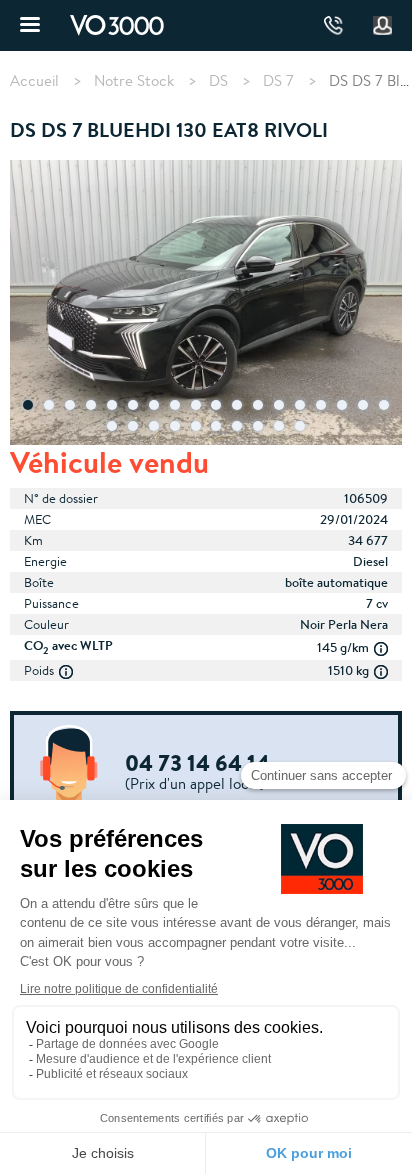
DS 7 (278, 81)
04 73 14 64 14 (333, 25)
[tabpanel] (206, 304)
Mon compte (383, 26)
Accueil (34, 81)
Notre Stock (134, 81)
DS (218, 81)
